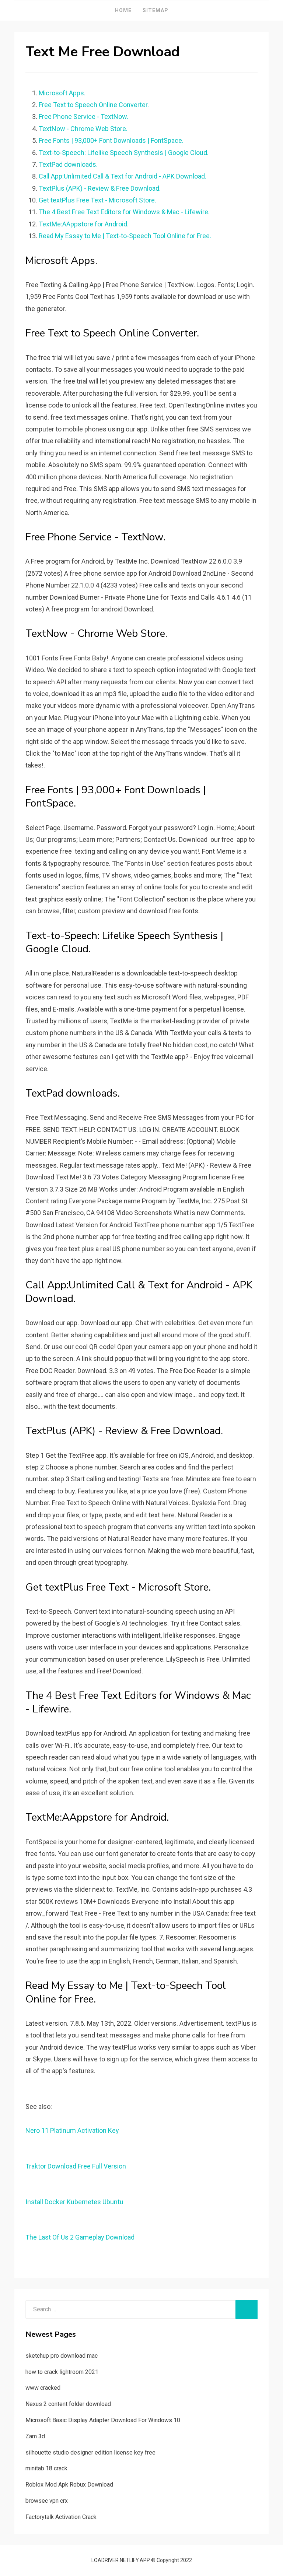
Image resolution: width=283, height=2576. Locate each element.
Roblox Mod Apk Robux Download (69, 2485)
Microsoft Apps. (62, 93)
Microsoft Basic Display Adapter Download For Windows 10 (103, 2420)
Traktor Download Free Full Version (76, 2166)
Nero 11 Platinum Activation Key (72, 2130)
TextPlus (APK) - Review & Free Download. (100, 188)
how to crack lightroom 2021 (62, 2372)
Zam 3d (35, 2436)
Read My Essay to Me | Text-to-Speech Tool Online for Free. (125, 236)
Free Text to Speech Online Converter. (94, 105)
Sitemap (156, 10)
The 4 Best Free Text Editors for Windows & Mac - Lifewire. (124, 212)
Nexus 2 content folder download (68, 2404)
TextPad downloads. (68, 164)
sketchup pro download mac (62, 2356)
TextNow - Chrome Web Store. (83, 129)
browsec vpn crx (47, 2501)
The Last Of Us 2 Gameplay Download (80, 2237)
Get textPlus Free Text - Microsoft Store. (97, 200)
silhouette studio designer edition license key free (90, 2453)
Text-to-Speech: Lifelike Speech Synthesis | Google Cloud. (124, 153)
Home (123, 10)
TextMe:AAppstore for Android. (84, 224)
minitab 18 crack (46, 2468)
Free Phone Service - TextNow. (83, 117)
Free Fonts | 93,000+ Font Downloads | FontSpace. (111, 140)
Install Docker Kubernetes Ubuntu (74, 2202)
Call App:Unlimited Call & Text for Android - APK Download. (123, 176)
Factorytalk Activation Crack (61, 2517)
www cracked (43, 2388)
